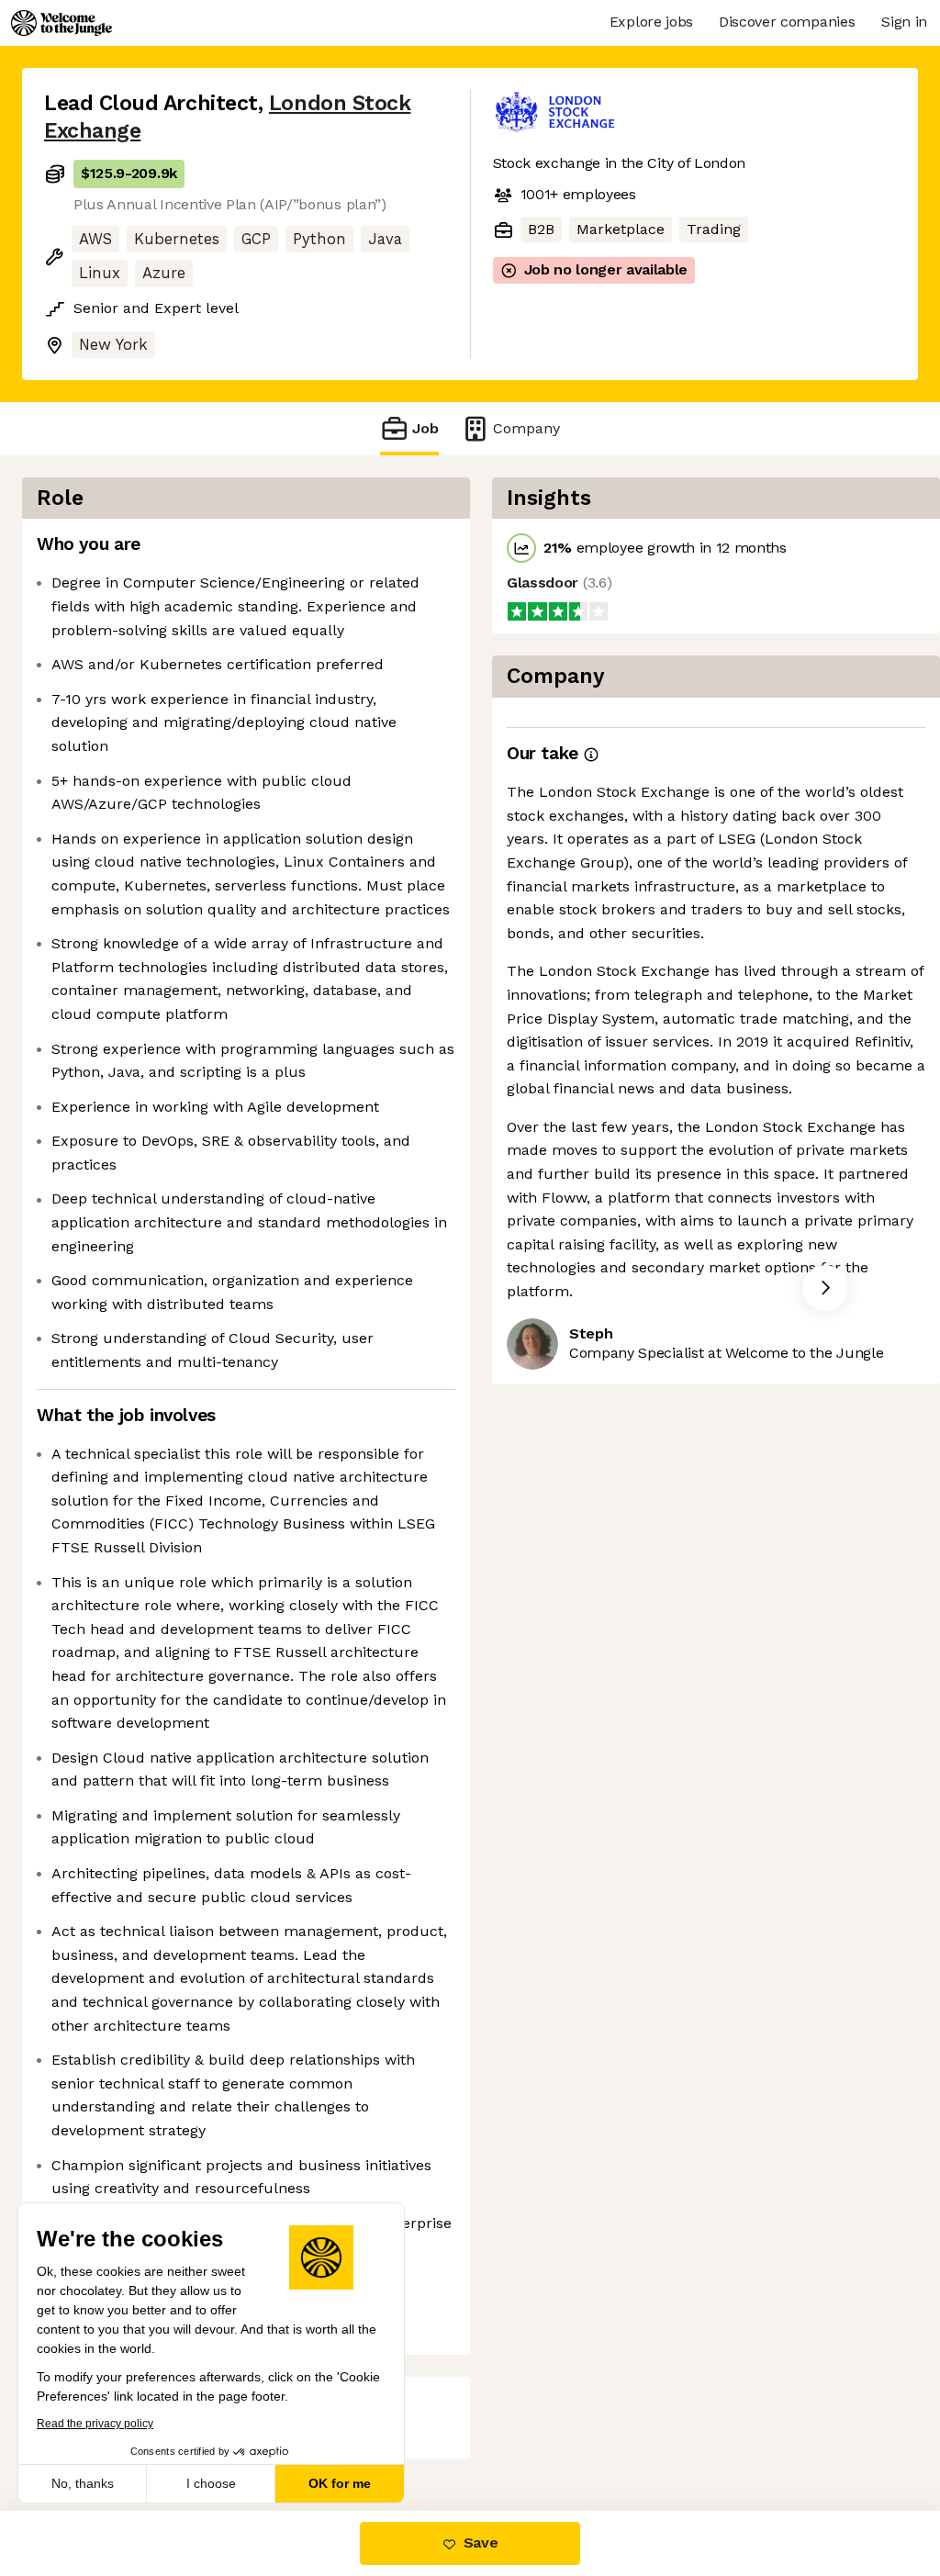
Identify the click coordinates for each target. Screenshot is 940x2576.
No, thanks (83, 2483)
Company (526, 428)
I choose (211, 2483)
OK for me (340, 2483)
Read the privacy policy (95, 2424)
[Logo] (62, 23)
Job (425, 428)
